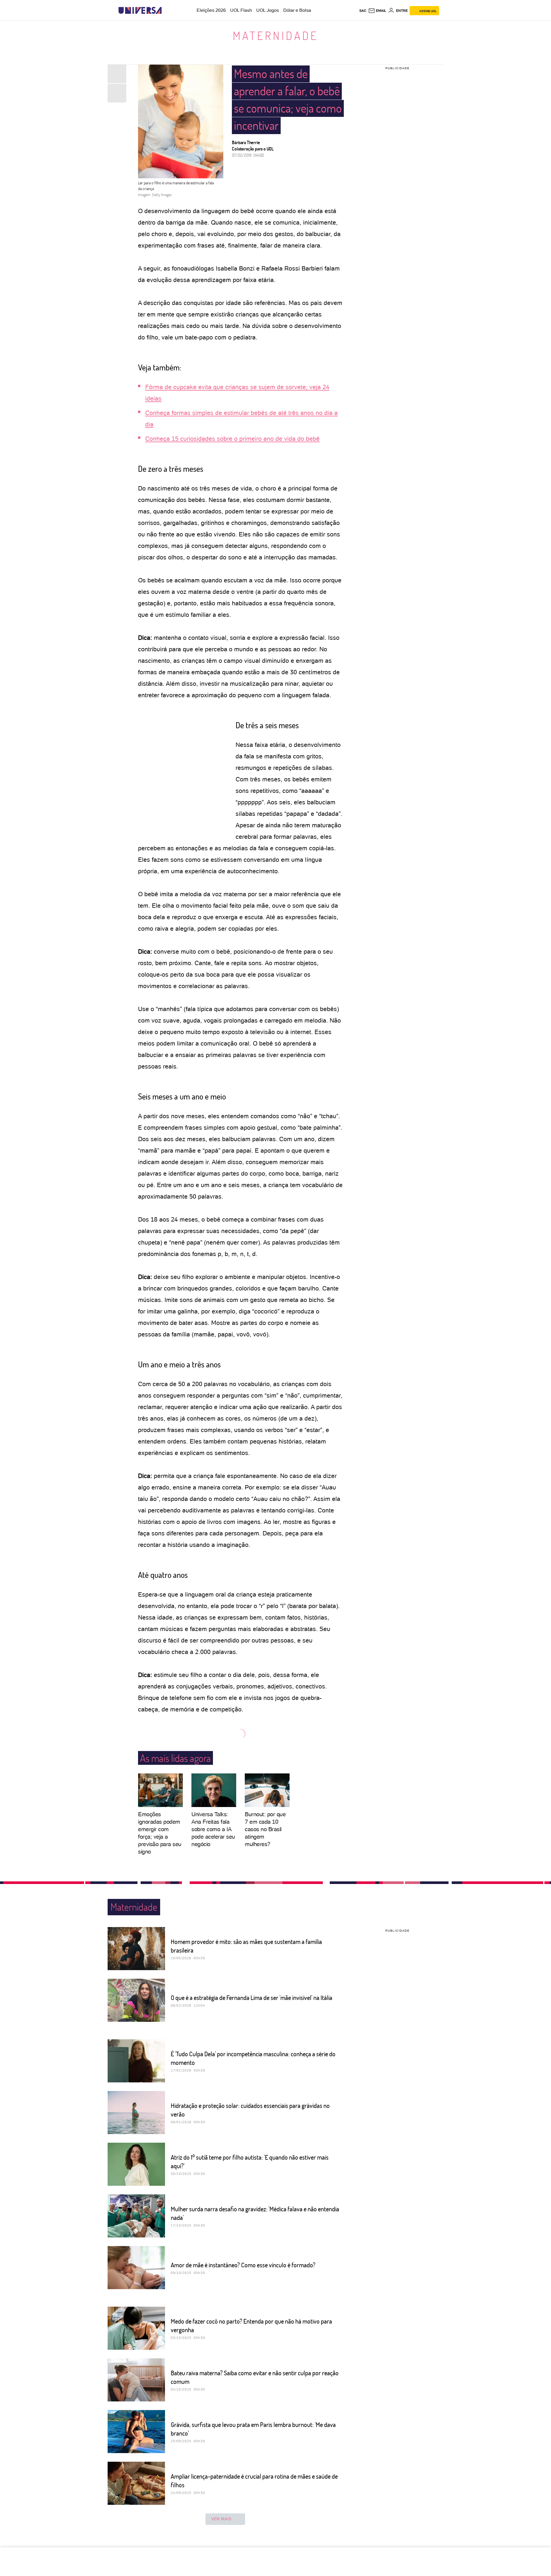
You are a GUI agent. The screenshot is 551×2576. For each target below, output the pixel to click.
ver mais (221, 2519)
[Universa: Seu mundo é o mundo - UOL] (140, 10)
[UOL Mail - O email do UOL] (377, 11)
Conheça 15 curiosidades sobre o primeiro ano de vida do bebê (232, 439)
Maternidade (275, 35)
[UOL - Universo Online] (167, 10)
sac (363, 11)
